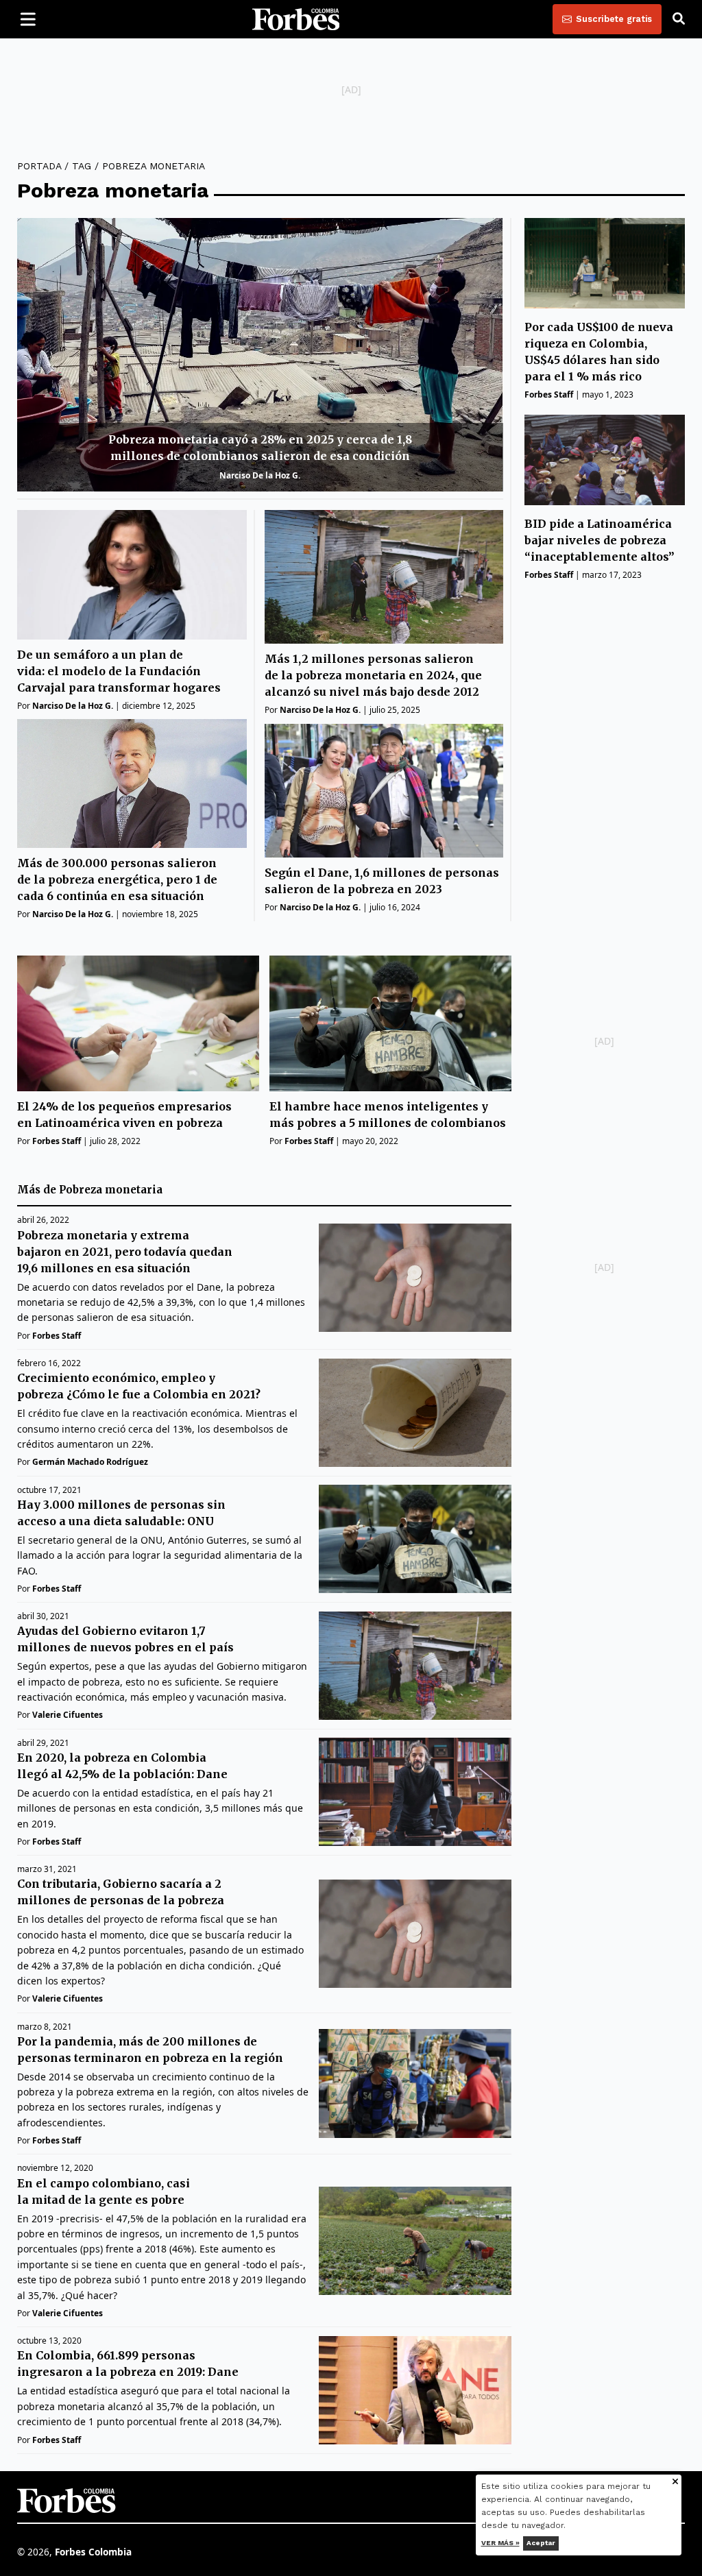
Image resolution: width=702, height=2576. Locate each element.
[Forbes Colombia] (296, 19)
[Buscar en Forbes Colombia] (679, 19)
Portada (39, 166)
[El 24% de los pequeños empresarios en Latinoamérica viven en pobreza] (138, 1024)
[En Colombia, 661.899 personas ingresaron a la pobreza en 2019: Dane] (415, 2390)
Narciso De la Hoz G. (260, 475)
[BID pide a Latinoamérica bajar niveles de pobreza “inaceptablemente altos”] (605, 460)
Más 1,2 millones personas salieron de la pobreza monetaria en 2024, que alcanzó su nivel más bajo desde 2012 (373, 675)
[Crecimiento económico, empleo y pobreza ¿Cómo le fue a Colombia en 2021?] (415, 1413)
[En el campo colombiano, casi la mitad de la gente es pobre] (415, 2241)
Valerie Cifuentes (68, 1715)
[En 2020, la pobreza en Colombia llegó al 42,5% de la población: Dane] (415, 1792)
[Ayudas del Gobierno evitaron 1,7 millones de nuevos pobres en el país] (415, 1666)
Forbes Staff (549, 394)
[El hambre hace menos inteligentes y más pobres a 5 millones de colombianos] (390, 1024)
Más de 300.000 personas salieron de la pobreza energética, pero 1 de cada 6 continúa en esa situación (117, 879)
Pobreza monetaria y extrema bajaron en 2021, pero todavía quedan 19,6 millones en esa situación (125, 1252)
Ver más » (500, 2543)
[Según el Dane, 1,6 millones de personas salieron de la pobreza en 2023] (384, 791)
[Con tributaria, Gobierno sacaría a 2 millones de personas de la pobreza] (415, 1934)
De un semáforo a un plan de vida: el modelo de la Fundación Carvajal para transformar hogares (119, 671)
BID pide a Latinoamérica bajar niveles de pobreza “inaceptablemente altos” (600, 540)
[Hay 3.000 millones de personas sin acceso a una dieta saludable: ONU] (415, 1539)
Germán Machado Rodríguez (90, 1462)
